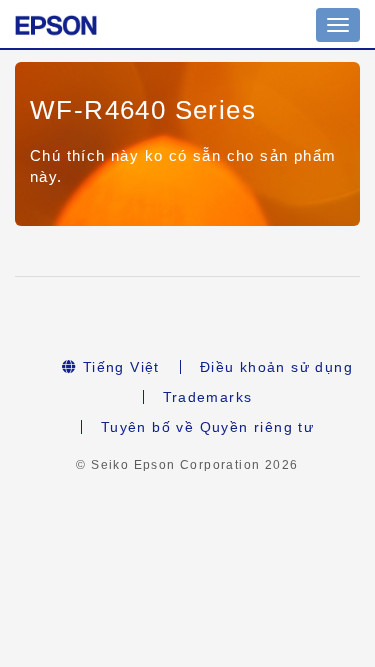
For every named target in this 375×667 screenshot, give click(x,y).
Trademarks (208, 397)
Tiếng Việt (118, 367)
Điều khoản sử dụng (276, 367)
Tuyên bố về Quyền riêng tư (207, 427)
